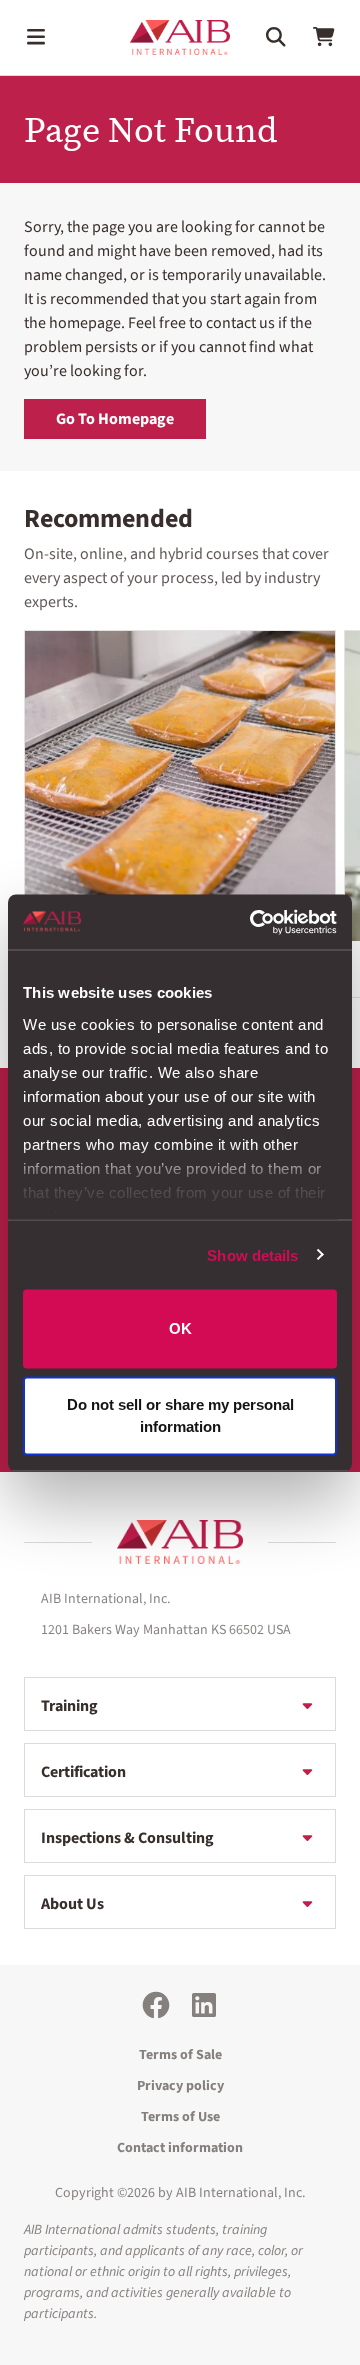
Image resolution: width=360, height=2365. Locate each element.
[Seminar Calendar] (180, 786)
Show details (252, 1254)
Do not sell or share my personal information (180, 1415)
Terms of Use (180, 2117)
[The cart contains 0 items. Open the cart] (324, 37)
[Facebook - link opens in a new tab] (156, 2005)
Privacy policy (180, 2086)
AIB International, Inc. (240, 2193)
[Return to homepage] (180, 1542)
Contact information (180, 2148)
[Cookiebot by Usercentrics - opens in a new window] (254, 922)
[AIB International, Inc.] (180, 37)
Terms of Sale (180, 2055)
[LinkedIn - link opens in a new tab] (204, 2005)
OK (180, 1328)
